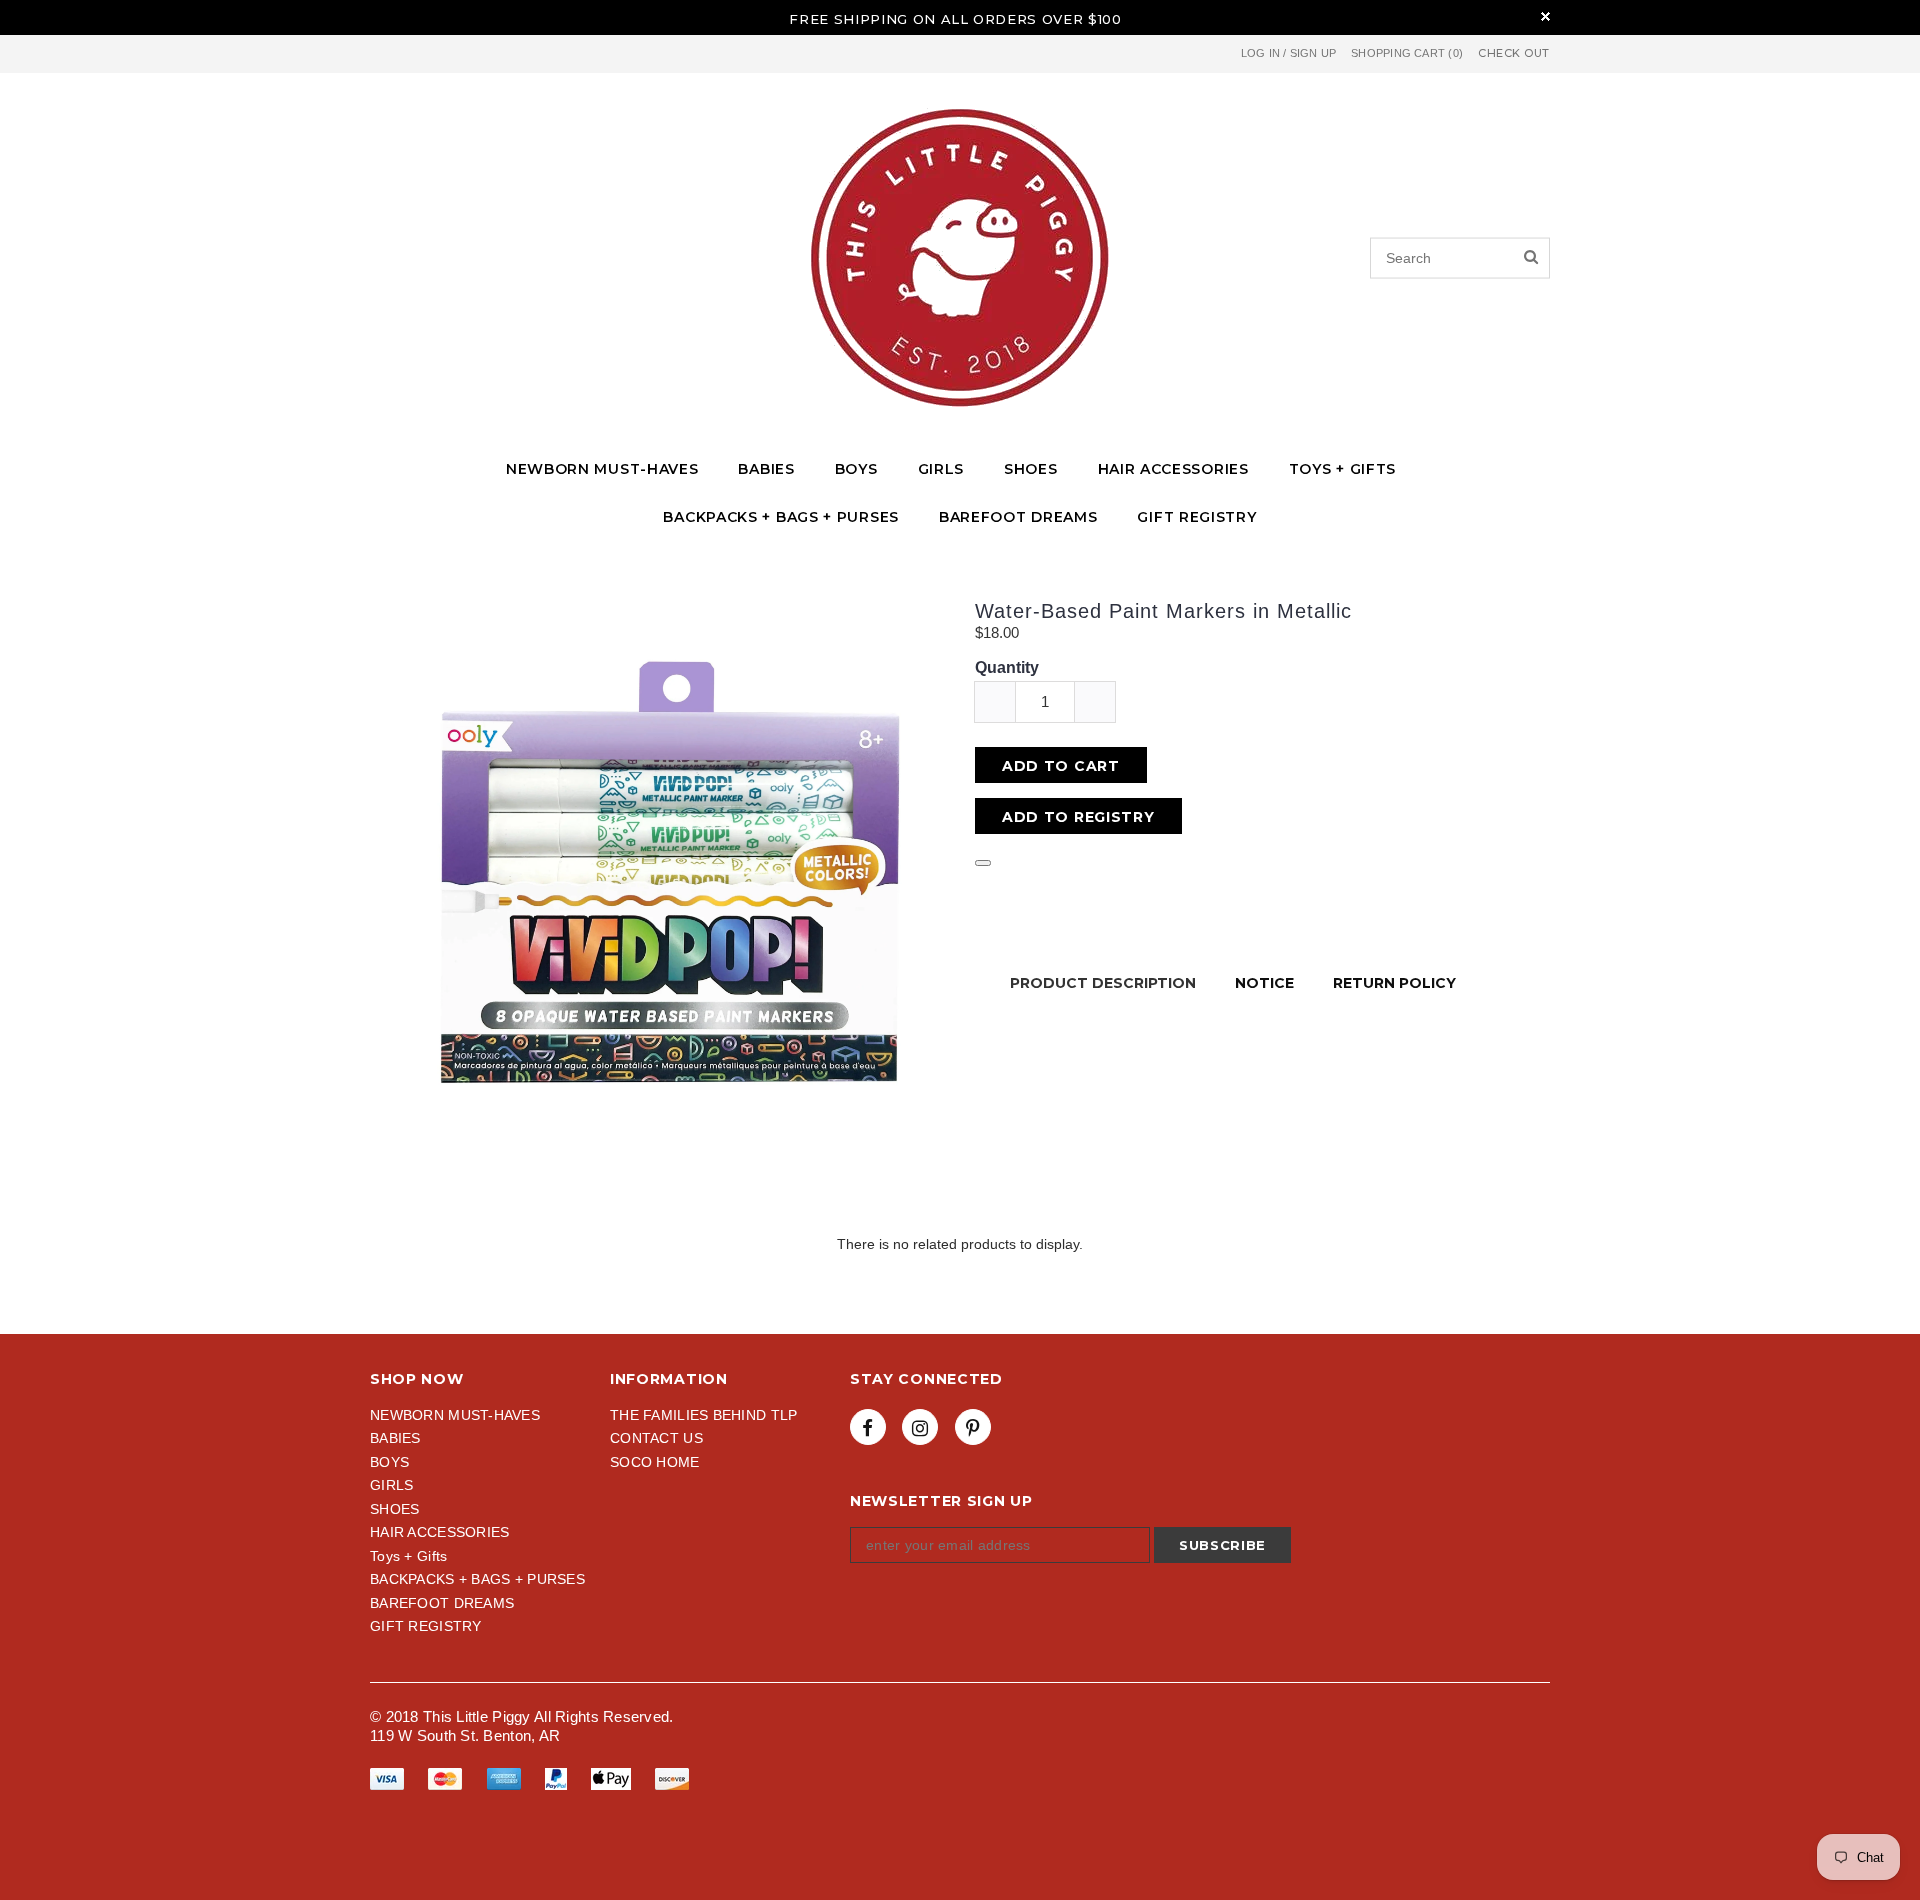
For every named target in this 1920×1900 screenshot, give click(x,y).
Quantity (1007, 667)
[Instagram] (920, 1427)
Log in (1260, 53)
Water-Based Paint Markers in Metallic (1163, 611)
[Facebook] (868, 1427)
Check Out (1514, 53)
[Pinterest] (973, 1427)
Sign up (1313, 53)
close (1545, 16)
